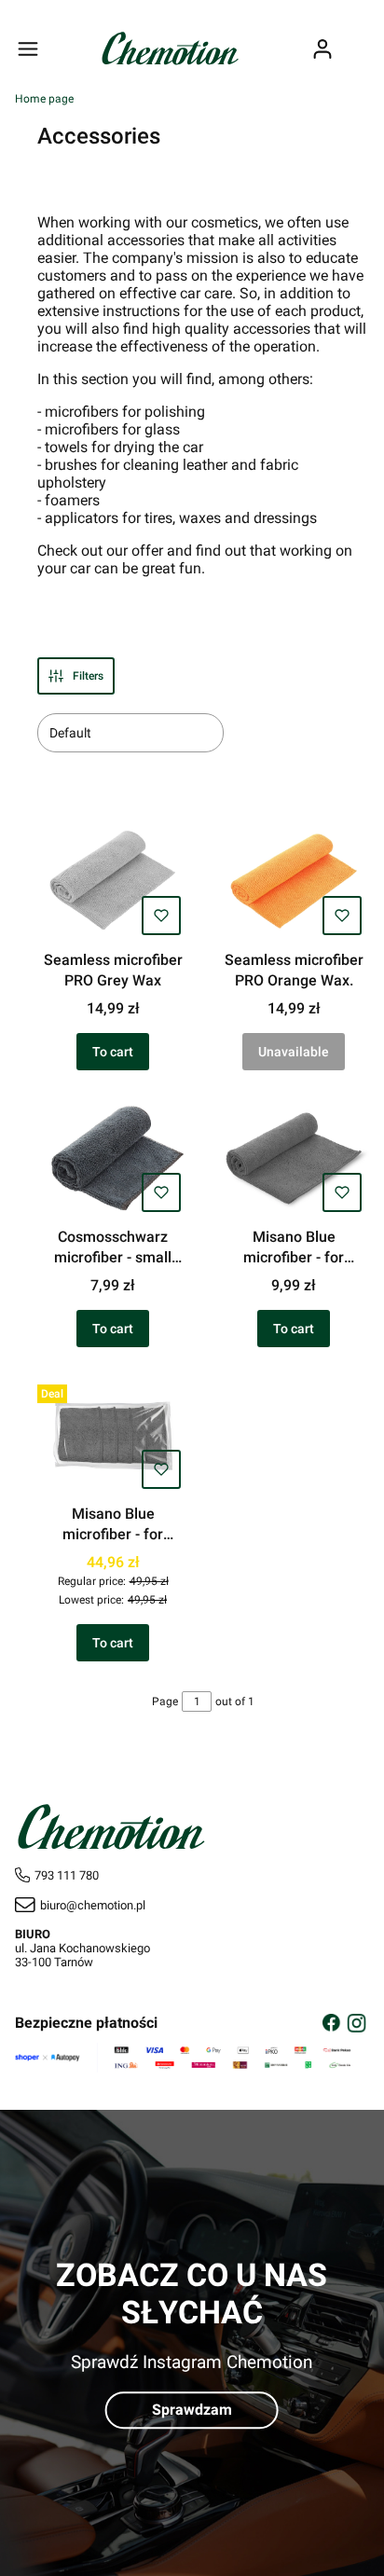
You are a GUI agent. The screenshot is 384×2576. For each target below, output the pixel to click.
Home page (44, 99)
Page (165, 1701)
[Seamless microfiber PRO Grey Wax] (113, 883)
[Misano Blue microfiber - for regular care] (294, 1160)
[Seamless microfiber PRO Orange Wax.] (294, 883)
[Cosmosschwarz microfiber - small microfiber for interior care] (113, 1160)
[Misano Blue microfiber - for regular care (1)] (113, 1437)
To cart (113, 1052)
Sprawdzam (192, 2410)
